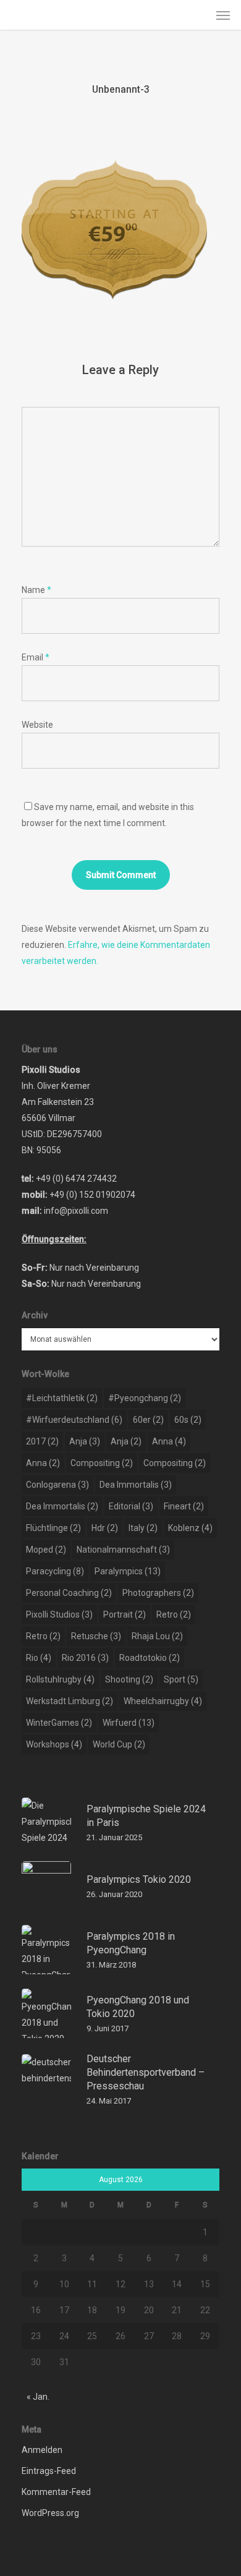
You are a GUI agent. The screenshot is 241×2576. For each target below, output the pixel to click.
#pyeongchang (145, 1398)
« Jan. (38, 2397)
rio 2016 (85, 1658)
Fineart (184, 1506)
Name (36, 590)
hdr (105, 1528)
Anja (85, 1441)
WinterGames (59, 1723)
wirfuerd (129, 1723)
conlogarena (57, 1485)
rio (39, 1658)
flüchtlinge (53, 1528)
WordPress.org (50, 2513)
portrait (125, 1614)
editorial (131, 1506)
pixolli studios (59, 1614)
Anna (169, 1441)
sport (181, 1679)
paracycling (55, 1571)
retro (174, 1614)
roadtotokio (150, 1658)
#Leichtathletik (62, 1398)
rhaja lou (157, 1636)
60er (148, 1420)
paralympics (128, 1571)
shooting (129, 1679)
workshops (54, 1744)
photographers (158, 1593)
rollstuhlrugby (60, 1679)
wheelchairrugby (163, 1701)
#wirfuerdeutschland (74, 1420)
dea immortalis (136, 1485)
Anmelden (42, 2450)
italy (143, 1528)
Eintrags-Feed (49, 2471)
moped (46, 1550)
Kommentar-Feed (56, 2492)
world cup (119, 1744)
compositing (102, 1463)
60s (188, 1420)
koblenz (190, 1528)
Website (37, 725)
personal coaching (69, 1593)
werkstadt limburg (70, 1701)
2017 (42, 1441)
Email (36, 657)
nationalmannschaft (123, 1550)
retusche (96, 1636)
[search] (198, 15)
